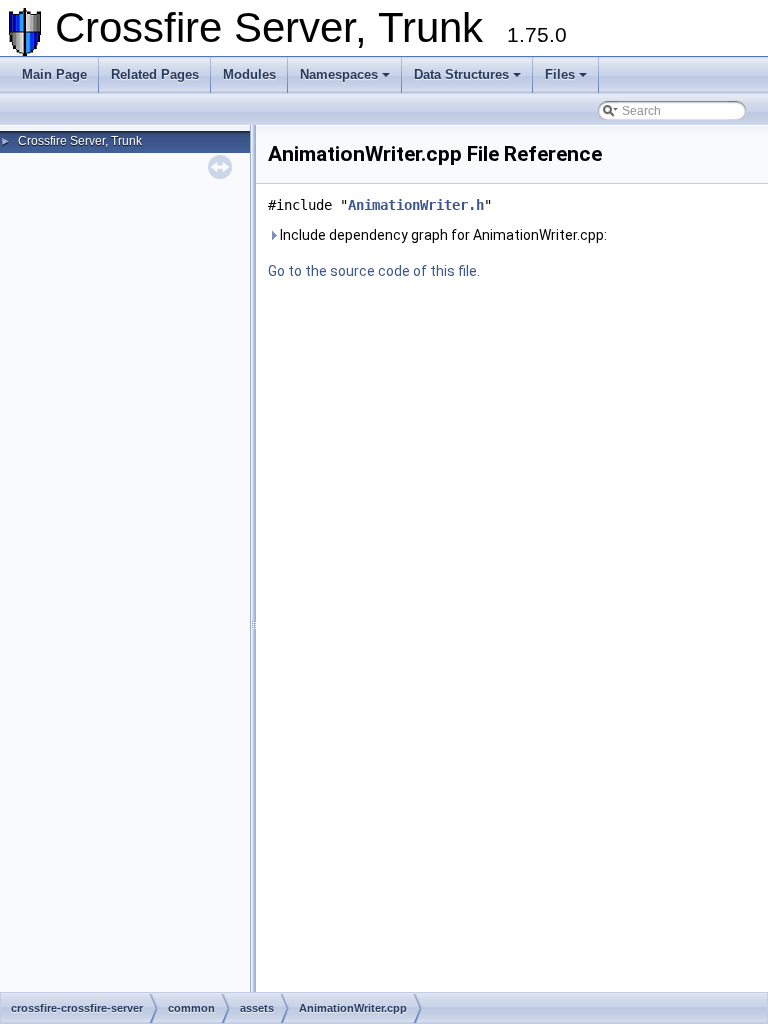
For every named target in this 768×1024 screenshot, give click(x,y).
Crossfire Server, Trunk (80, 141)
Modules (249, 74)
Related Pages (155, 74)
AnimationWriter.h (416, 205)
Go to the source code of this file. (374, 271)
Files (560, 74)
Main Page (54, 74)
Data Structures (461, 74)
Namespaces (339, 74)
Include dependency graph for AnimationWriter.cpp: (442, 235)
